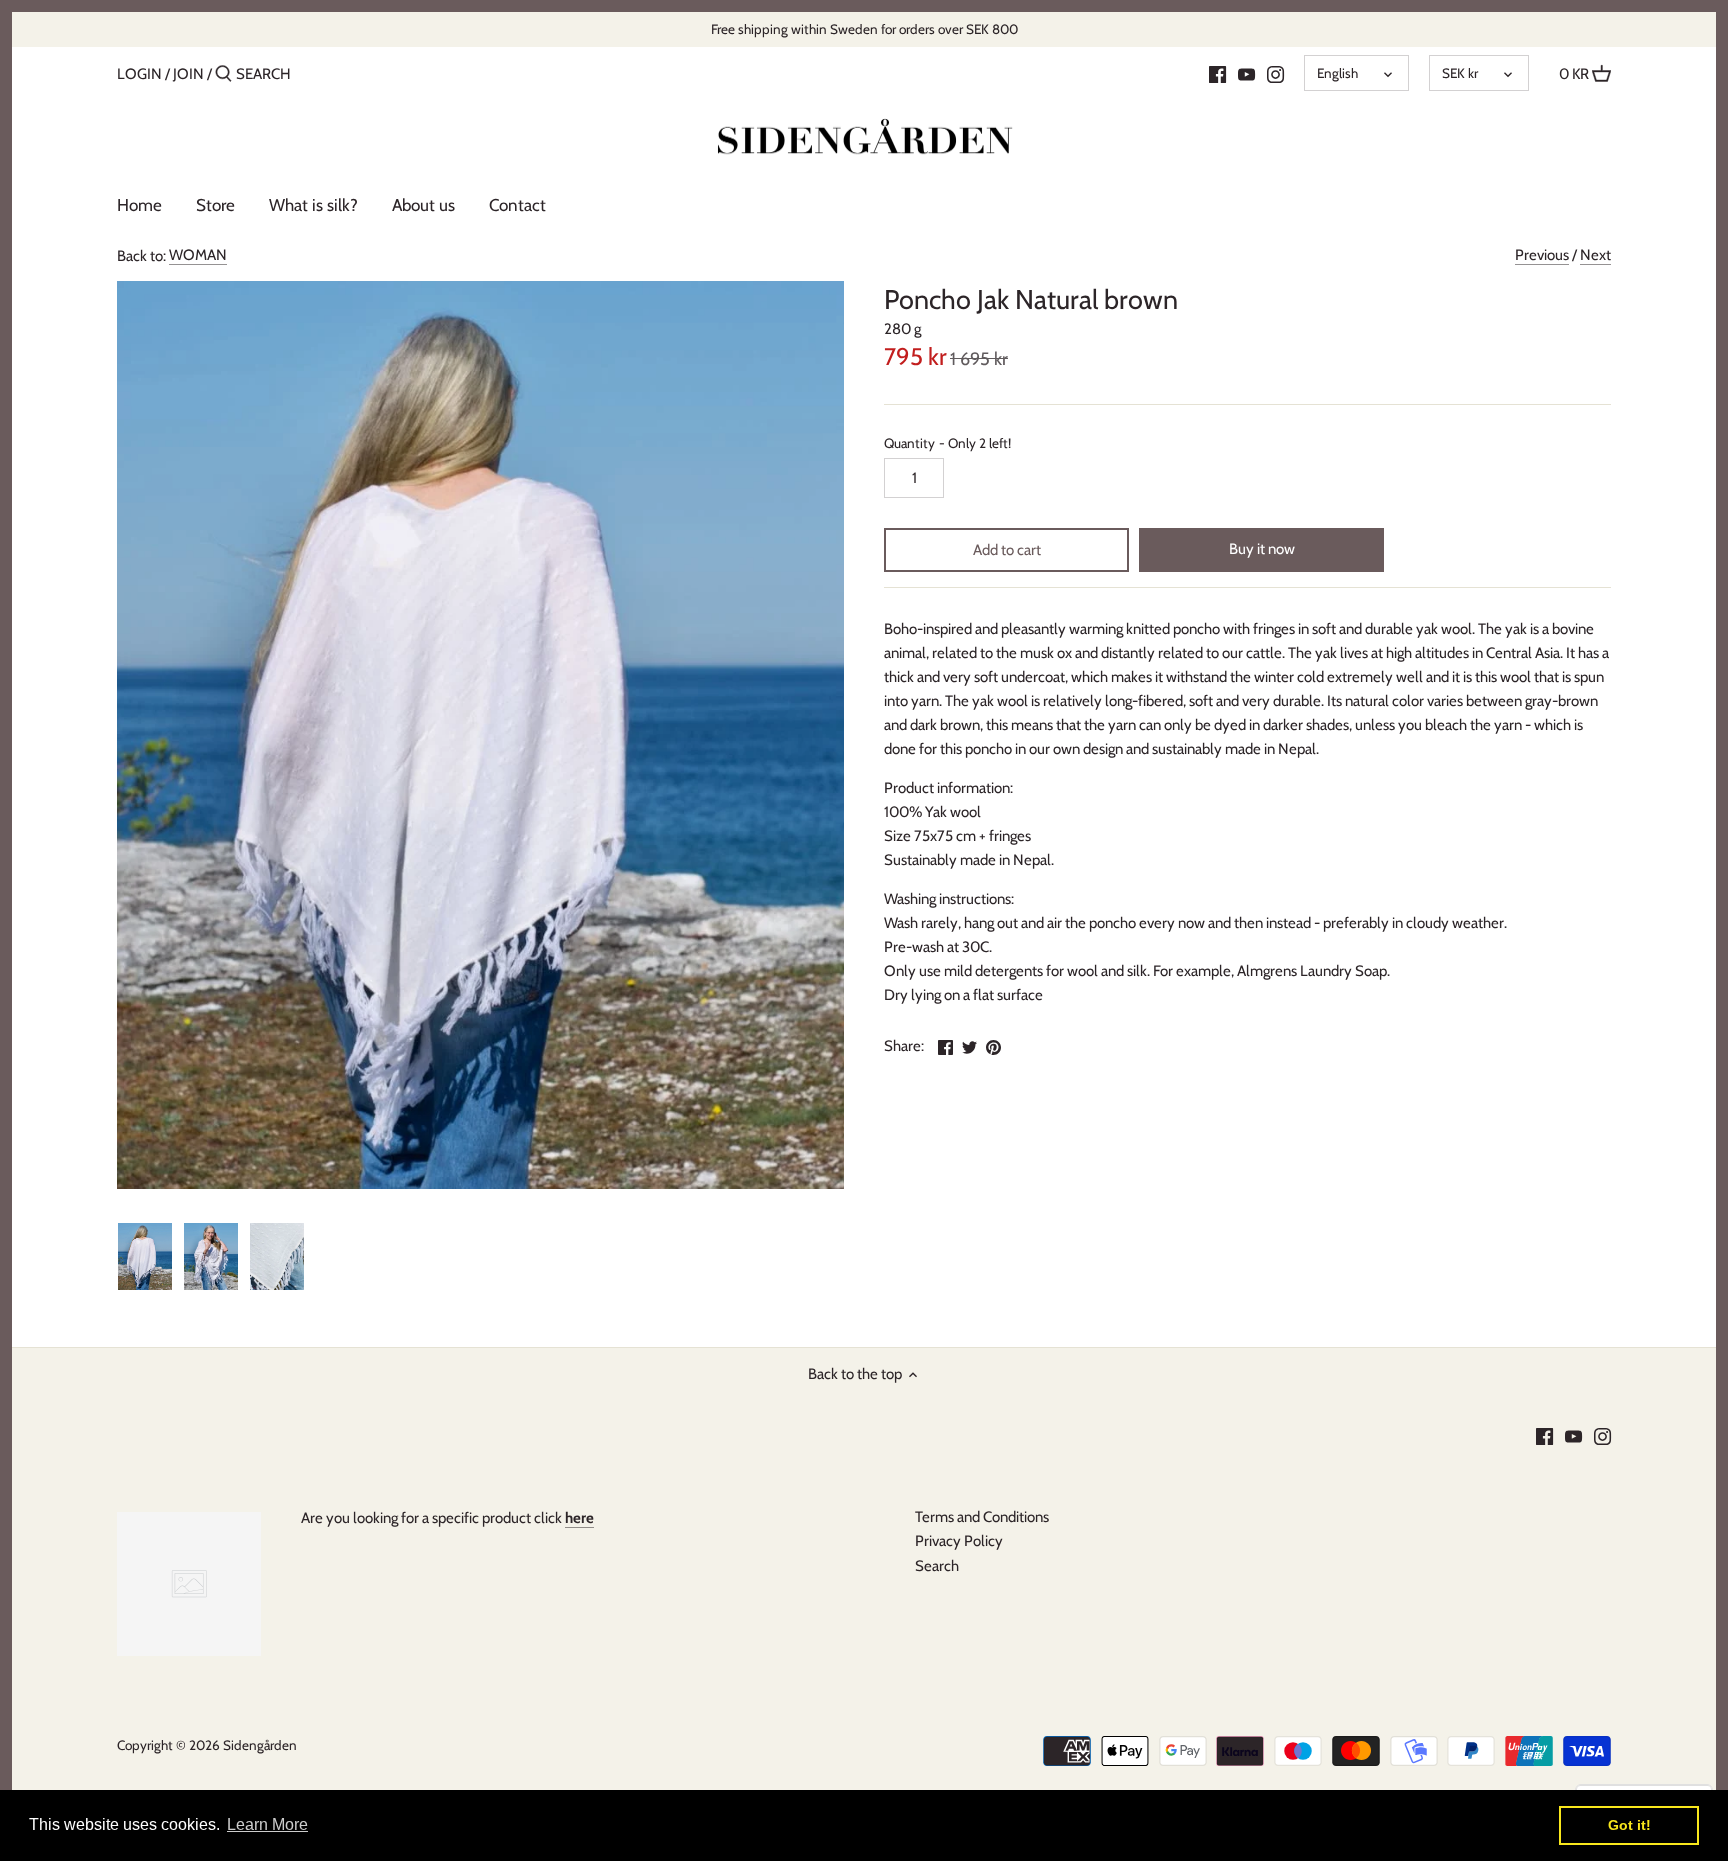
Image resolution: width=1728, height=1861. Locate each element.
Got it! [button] (1629, 1825)
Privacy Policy (959, 1541)
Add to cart (1007, 550)
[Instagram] (1275, 73)
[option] (145, 1257)
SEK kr (1460, 73)
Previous (1542, 255)
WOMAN (198, 255)
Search (937, 1566)
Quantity (947, 443)
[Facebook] (1217, 73)
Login (139, 74)
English (1337, 73)
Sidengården (260, 1745)
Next (1595, 255)
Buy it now (1262, 549)
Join (188, 74)
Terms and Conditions (982, 1517)
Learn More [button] (267, 1824)
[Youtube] (1246, 73)
